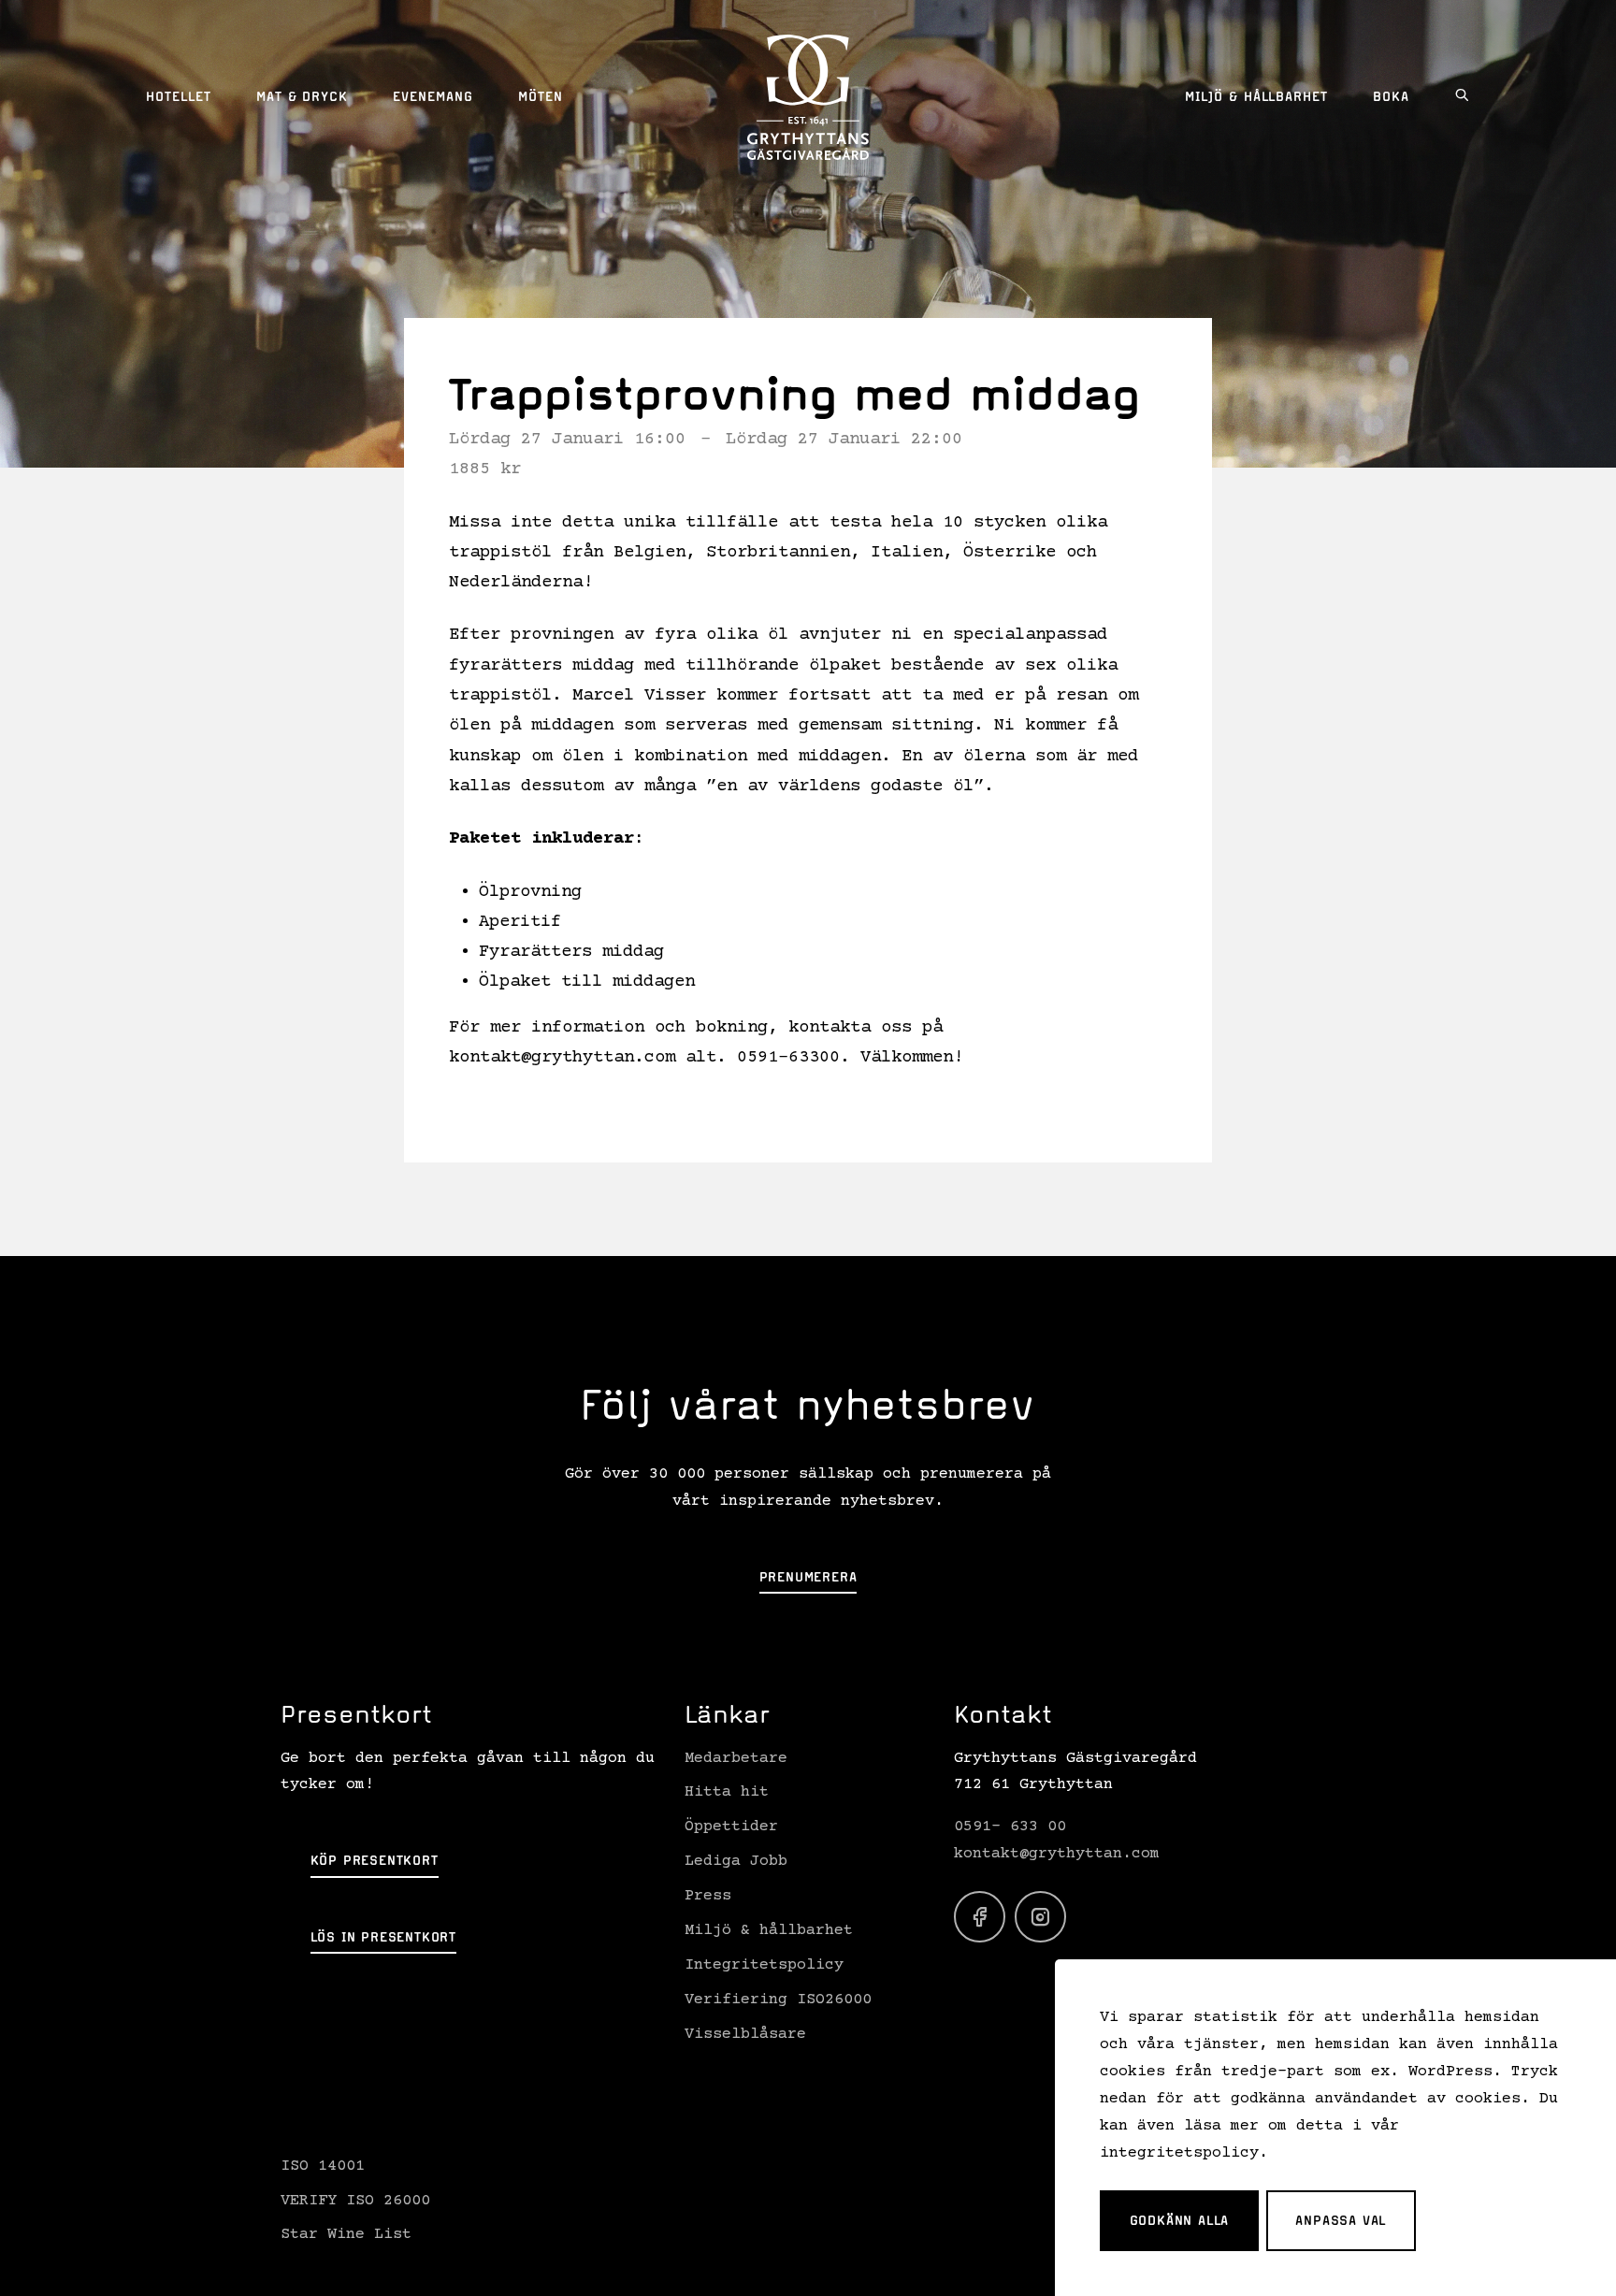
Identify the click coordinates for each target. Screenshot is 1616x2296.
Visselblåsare (745, 2035)
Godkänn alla (1180, 2220)
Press (708, 1896)
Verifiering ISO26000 (778, 2000)
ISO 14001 (323, 2166)
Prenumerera (808, 1577)
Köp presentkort (375, 1860)
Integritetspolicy (764, 1965)
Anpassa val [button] (1341, 2220)
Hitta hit (727, 1792)
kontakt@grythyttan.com (1057, 1854)
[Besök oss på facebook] (980, 1917)
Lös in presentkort (383, 1937)
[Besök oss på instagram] (1040, 1917)
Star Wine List (346, 2235)
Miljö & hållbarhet (769, 1931)
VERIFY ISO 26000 (355, 2201)
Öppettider (731, 1827)
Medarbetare (736, 1759)
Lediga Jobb (736, 1862)
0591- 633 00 (1010, 1827)
